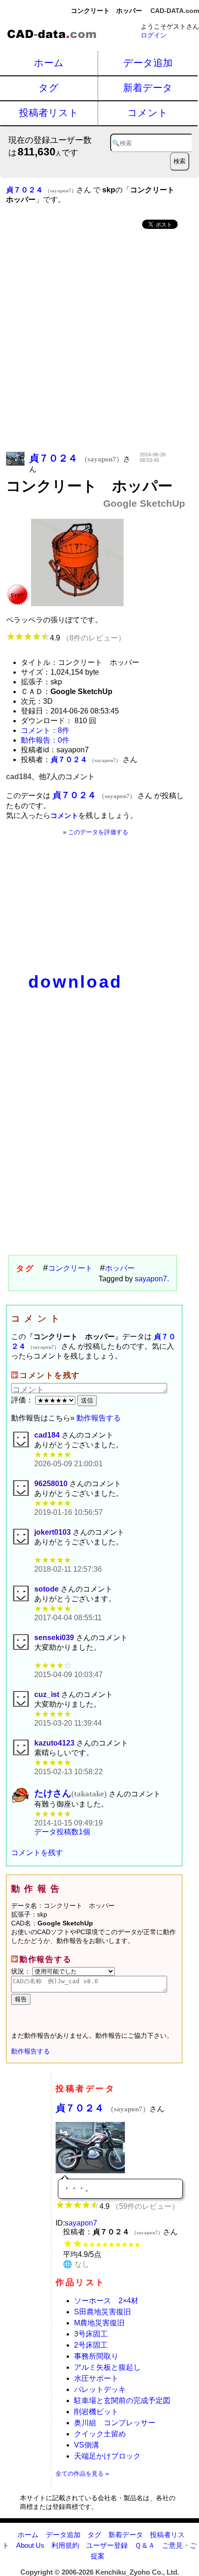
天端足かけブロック (107, 2456)
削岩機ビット (96, 2412)
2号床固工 (91, 2345)
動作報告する (99, 1418)
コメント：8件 (45, 730)
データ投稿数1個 (62, 1832)
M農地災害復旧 (99, 2323)
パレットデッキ (100, 2389)
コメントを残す (37, 1853)
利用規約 (65, 2545)
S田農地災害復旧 (103, 2312)
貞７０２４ (103, 2108)
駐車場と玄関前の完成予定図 (122, 2401)
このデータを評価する (98, 832)
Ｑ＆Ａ (145, 2545)
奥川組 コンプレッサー (115, 2423)
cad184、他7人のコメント (50, 777)
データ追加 (148, 63)
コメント (148, 113)
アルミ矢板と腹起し (107, 2367)
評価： (23, 1400)
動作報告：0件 (45, 740)
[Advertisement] (99, 341)
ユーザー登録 (107, 2545)
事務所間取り (96, 2356)
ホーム (49, 63)
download (75, 982)
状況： (22, 1971)
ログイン (154, 35)
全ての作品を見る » (82, 2474)
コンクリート (70, 1268)
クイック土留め (100, 2434)
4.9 (88, 638)
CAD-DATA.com (175, 11)
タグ (49, 88)
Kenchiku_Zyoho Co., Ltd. (137, 2572)
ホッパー (120, 1268)
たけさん (71, 1793)
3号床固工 (91, 2334)
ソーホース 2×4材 (106, 2301)
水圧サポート (96, 2378)
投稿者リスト (49, 113)
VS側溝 (87, 2445)
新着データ (148, 88)
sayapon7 (151, 1279)
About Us (30, 2545)
